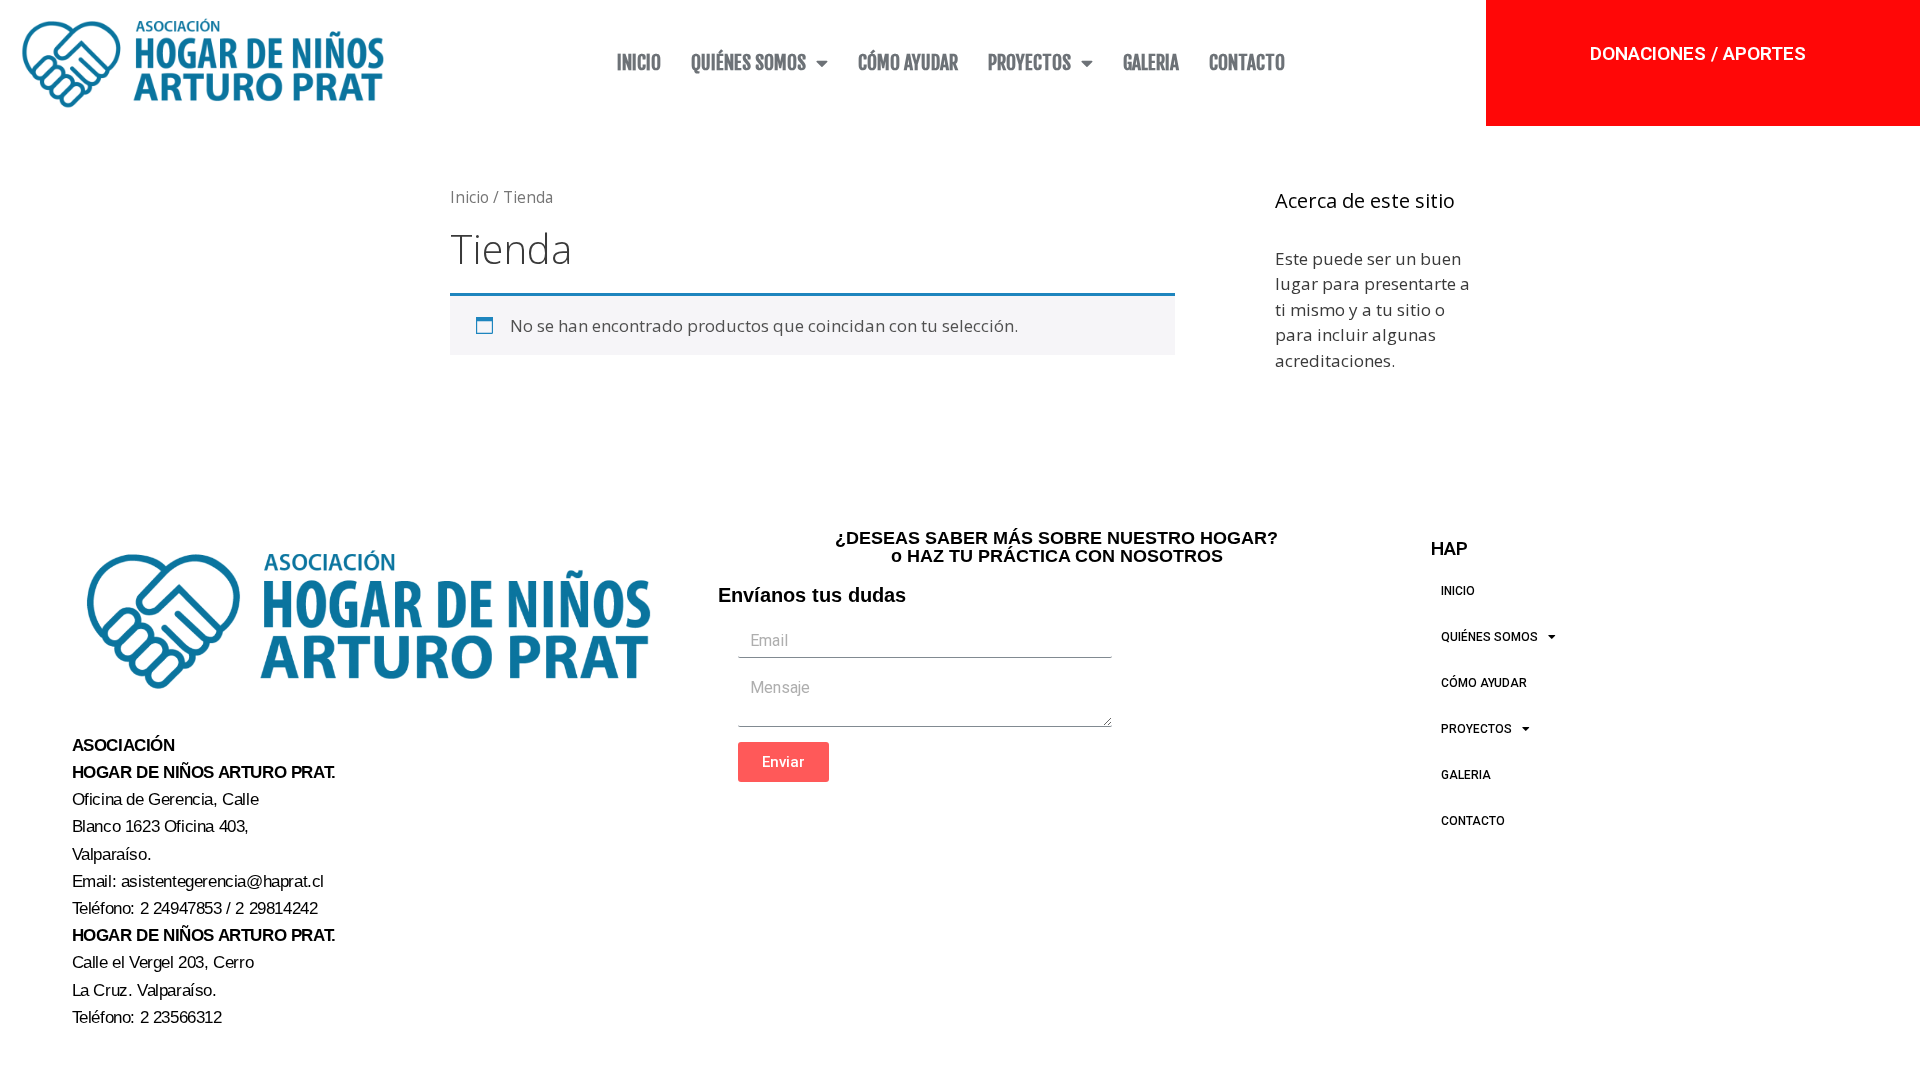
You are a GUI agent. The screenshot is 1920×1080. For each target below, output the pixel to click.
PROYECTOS (1029, 63)
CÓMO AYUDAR (908, 63)
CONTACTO (1247, 63)
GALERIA (1151, 63)
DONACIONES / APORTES (1698, 53)
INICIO (639, 63)
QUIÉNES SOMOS (748, 63)
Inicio (469, 197)
